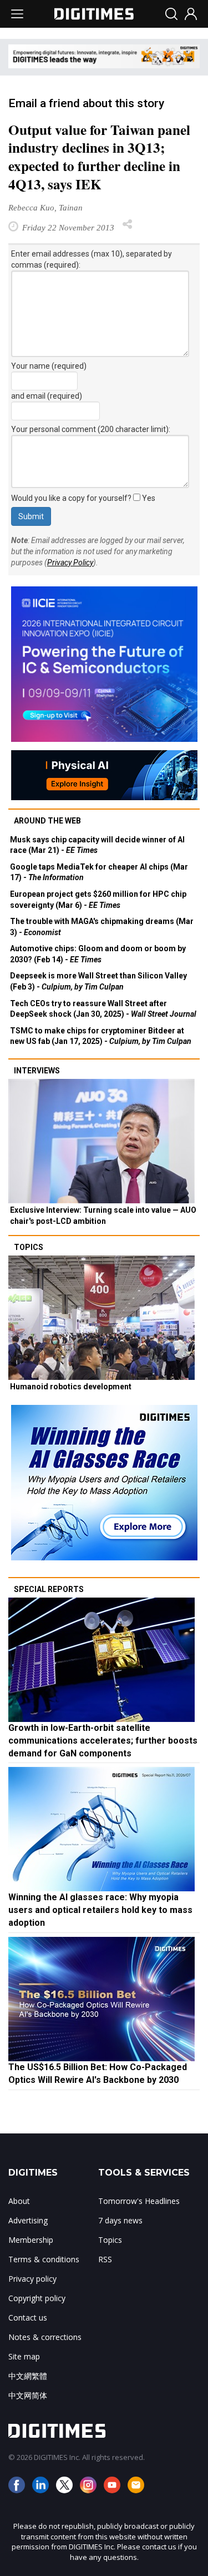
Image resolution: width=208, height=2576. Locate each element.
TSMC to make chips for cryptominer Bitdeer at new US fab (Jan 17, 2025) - (101, 1036)
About (19, 2201)
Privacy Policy (70, 563)
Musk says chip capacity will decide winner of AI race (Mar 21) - (97, 845)
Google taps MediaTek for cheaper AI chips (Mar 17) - (99, 872)
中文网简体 (28, 2395)
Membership (31, 2240)
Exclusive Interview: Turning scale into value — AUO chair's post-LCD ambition (103, 1216)
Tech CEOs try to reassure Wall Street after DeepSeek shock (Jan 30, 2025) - (103, 1009)
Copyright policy (37, 2298)
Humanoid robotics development (71, 1387)
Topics (29, 1247)
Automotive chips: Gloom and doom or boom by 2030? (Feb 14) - (98, 954)
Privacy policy (32, 2279)
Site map (24, 2356)
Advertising (28, 2220)
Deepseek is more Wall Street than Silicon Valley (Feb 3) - (98, 981)
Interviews (37, 1071)
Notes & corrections (45, 2337)
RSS (105, 2259)
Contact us (28, 2318)
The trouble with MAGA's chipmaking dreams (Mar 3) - (102, 927)
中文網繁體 (28, 2376)
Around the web (47, 821)
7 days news (120, 2220)
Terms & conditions (44, 2259)
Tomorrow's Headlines (139, 2201)
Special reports (49, 1589)
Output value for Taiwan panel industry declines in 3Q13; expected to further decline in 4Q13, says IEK (99, 157)
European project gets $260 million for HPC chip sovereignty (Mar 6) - (98, 900)
